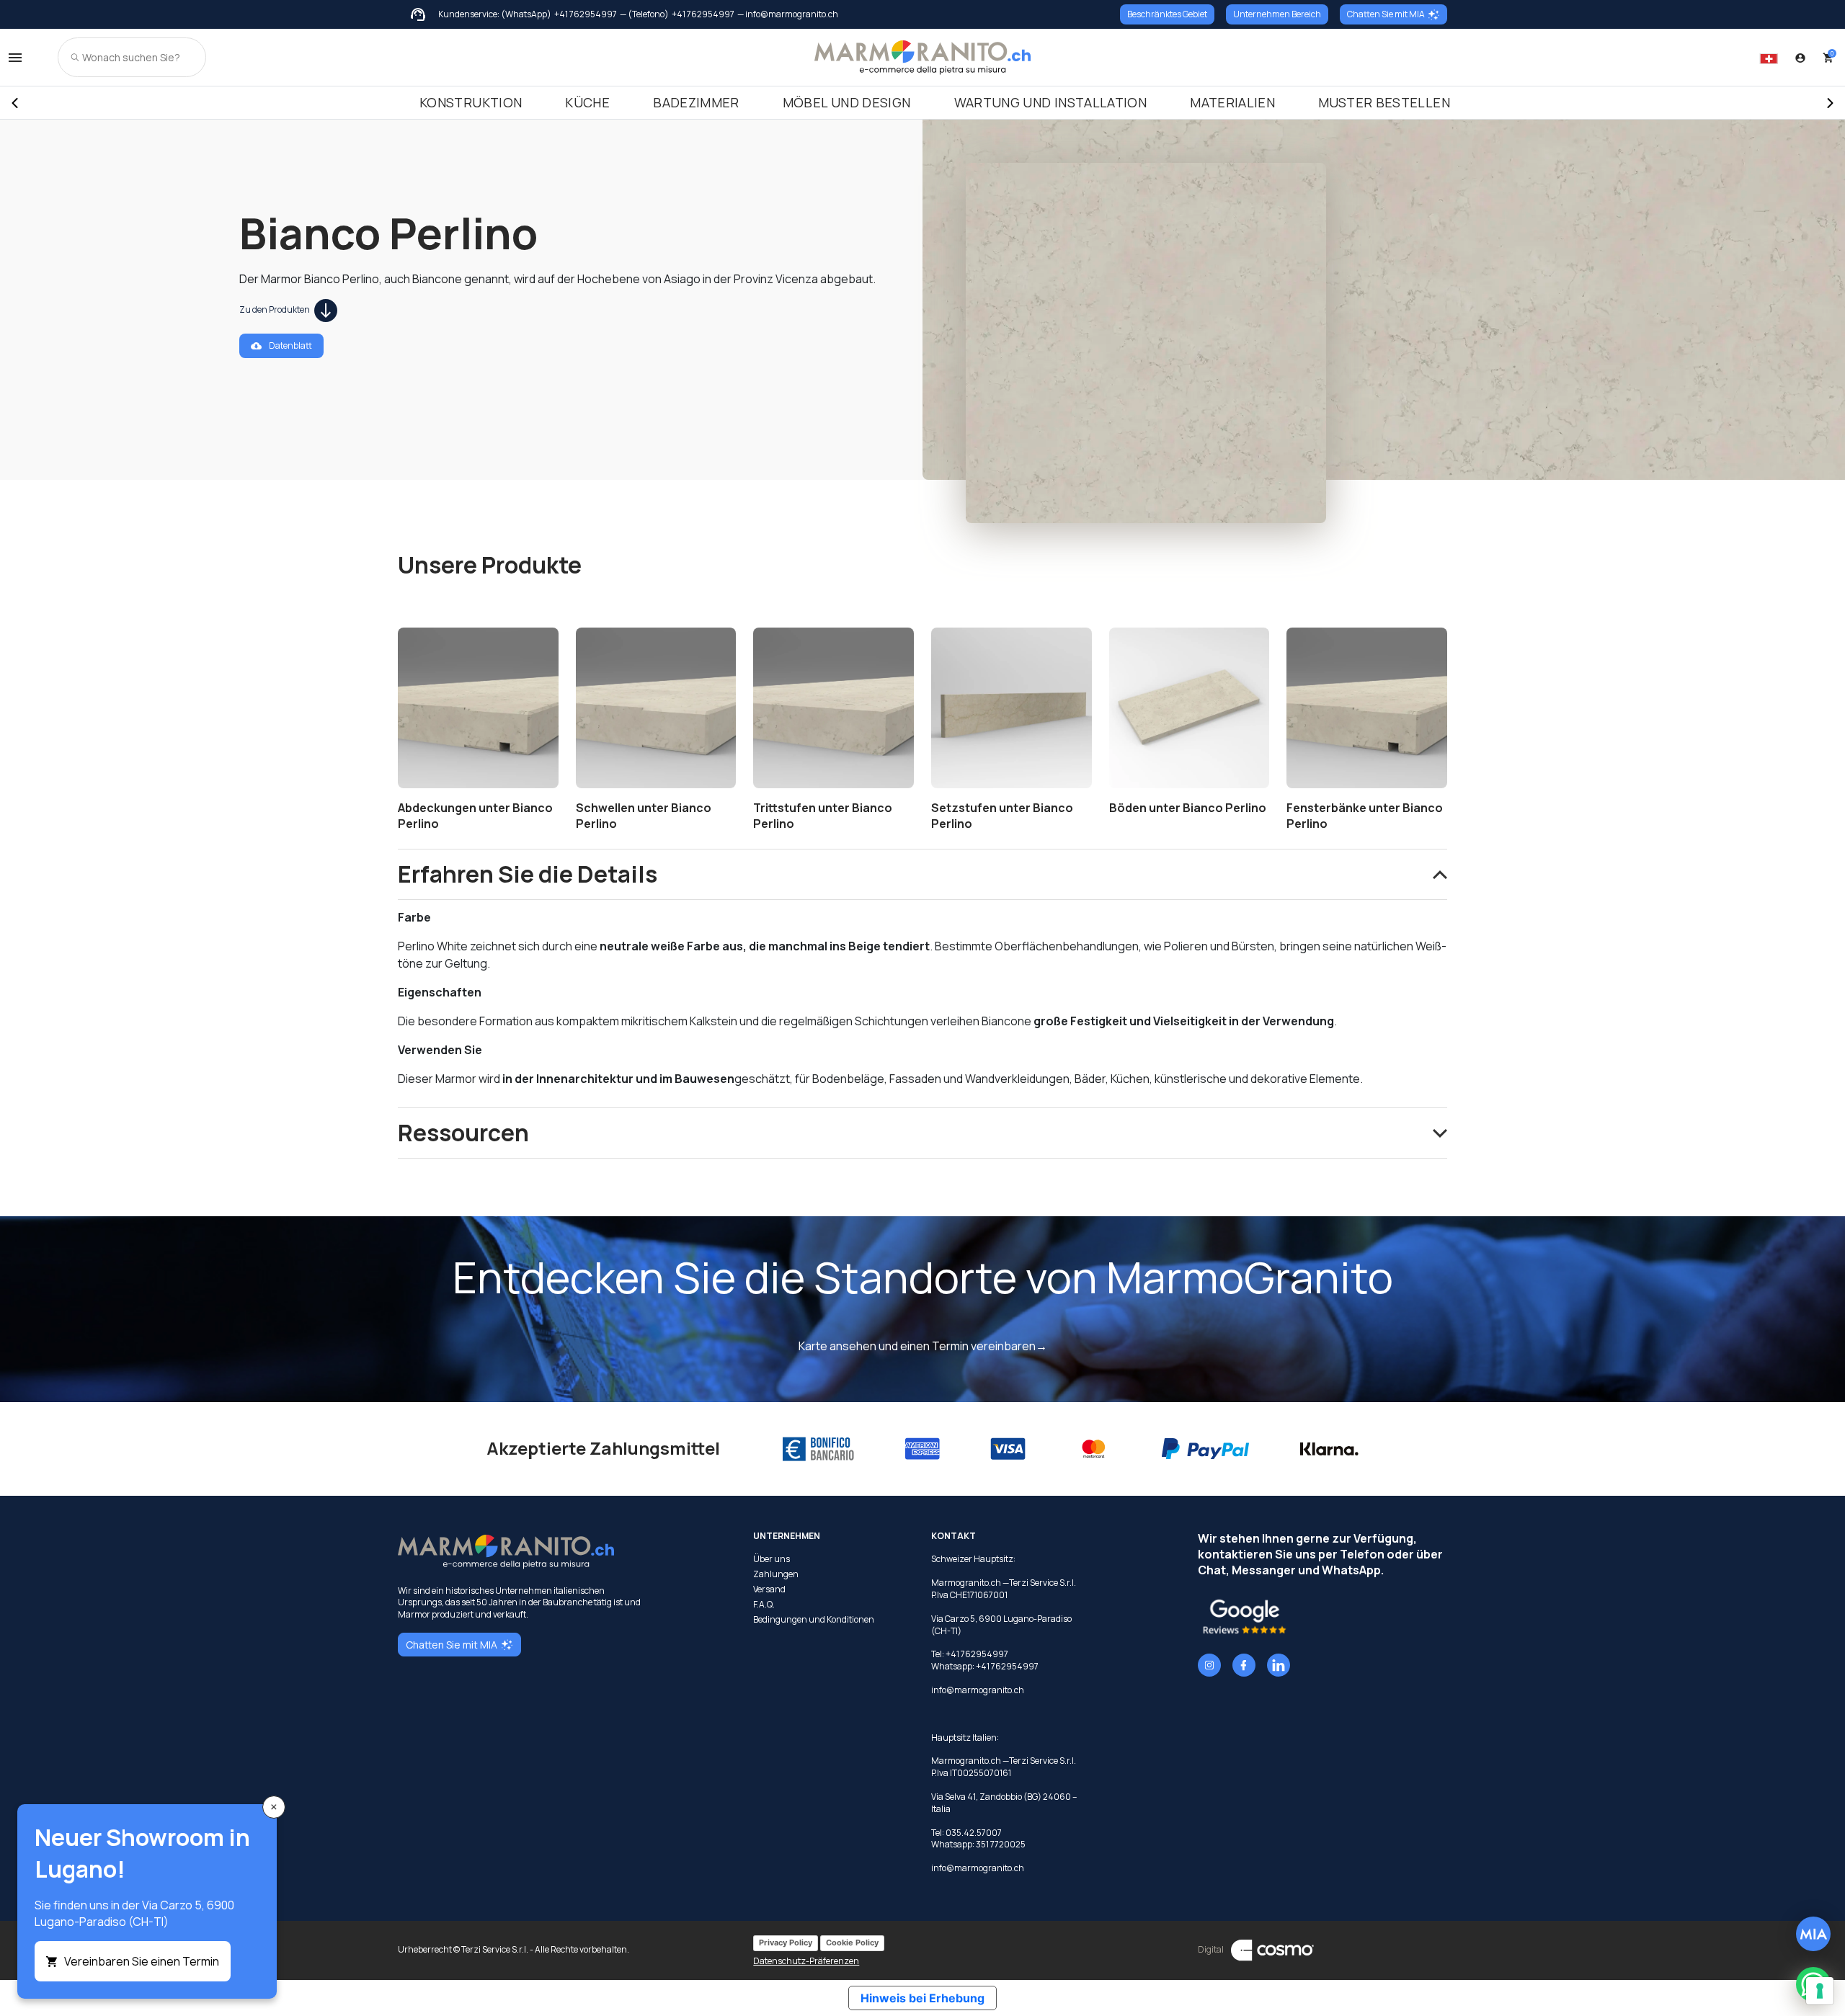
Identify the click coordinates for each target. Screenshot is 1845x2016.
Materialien (1232, 102)
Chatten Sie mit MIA (1386, 14)
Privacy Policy (786, 1943)
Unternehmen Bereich (1277, 14)
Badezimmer (696, 102)
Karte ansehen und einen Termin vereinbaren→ (923, 1346)
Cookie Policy (852, 1943)
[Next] (1831, 103)
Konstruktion (471, 102)
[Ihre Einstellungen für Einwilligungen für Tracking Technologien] (1820, 1991)
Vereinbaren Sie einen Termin (142, 1961)
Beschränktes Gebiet (1167, 14)
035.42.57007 (974, 1833)
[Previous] (14, 103)
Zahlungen (776, 1574)
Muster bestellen (1384, 102)
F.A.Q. (764, 1605)
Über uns (772, 1559)
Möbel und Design (847, 102)
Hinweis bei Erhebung (922, 1998)
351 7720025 (1001, 1844)
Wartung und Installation (1051, 102)
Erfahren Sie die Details (528, 874)
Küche (587, 102)
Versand (769, 1589)
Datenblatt (290, 345)
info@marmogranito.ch (978, 1690)
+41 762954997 (586, 14)
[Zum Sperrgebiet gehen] (1800, 58)
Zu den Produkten (275, 309)
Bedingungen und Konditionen (814, 1620)
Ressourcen (463, 1133)
